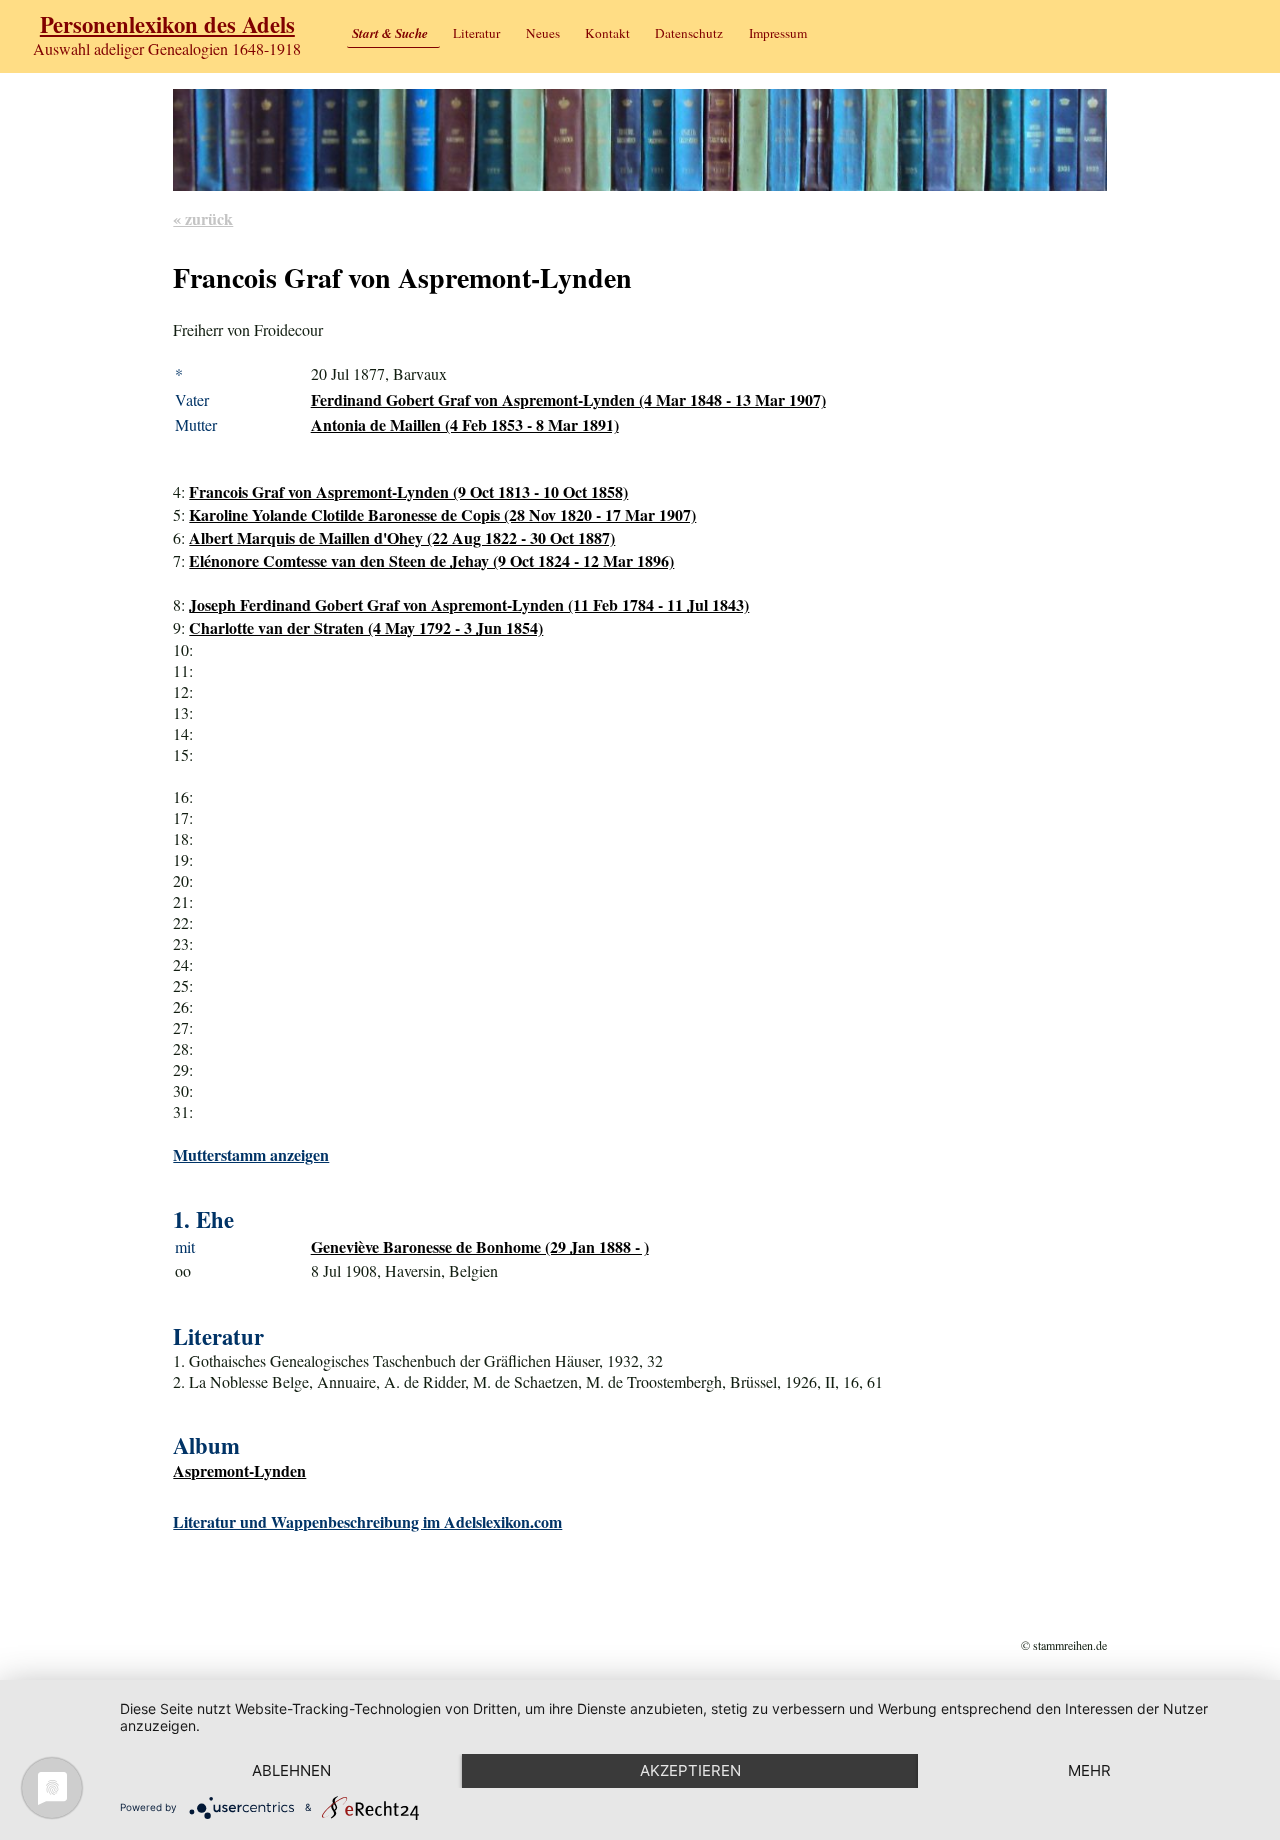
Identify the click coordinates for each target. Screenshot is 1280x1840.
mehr (1089, 1770)
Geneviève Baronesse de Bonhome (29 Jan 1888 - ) (480, 1246)
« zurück (203, 218)
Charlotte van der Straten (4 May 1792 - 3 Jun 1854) (366, 627)
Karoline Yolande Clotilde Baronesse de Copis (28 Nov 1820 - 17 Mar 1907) (442, 514)
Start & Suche (390, 33)
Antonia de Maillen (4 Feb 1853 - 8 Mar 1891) (465, 424)
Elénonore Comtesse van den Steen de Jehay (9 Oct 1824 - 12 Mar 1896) (431, 560)
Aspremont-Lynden (239, 1470)
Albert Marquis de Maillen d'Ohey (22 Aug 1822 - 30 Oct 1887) (402, 537)
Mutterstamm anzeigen (251, 1154)
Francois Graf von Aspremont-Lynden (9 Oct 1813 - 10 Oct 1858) (408, 491)
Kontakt (607, 33)
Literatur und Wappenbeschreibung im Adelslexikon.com (367, 1521)
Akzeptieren (690, 1770)
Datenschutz (689, 33)
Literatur (476, 33)
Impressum (778, 33)
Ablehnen (291, 1770)
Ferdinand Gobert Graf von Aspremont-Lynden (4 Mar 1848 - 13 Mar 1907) (568, 399)
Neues (543, 33)
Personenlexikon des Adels (167, 24)
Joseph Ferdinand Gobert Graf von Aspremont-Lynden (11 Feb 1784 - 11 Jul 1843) (469, 604)
